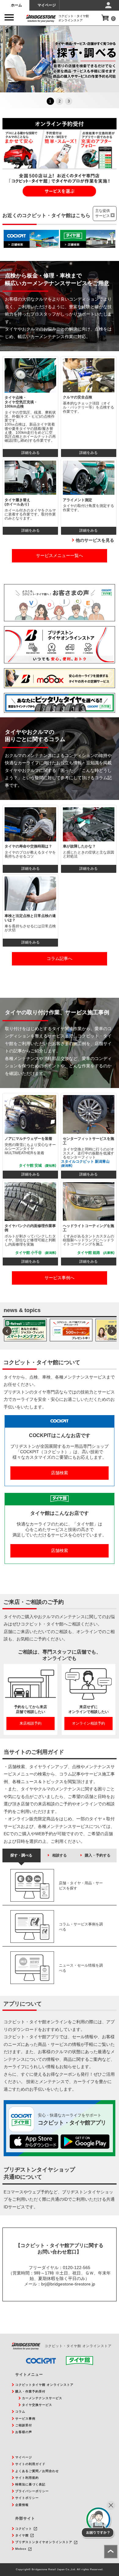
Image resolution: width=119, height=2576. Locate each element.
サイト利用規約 (27, 2478)
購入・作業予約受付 (30, 2391)
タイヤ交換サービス (37, 2405)
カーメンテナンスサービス (42, 2398)
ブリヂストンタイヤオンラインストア (44, 2542)
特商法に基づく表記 (30, 2484)
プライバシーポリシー (32, 2491)
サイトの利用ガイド (30, 2464)
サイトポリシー (27, 2498)
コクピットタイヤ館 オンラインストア (44, 2385)
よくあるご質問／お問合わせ (37, 2471)
